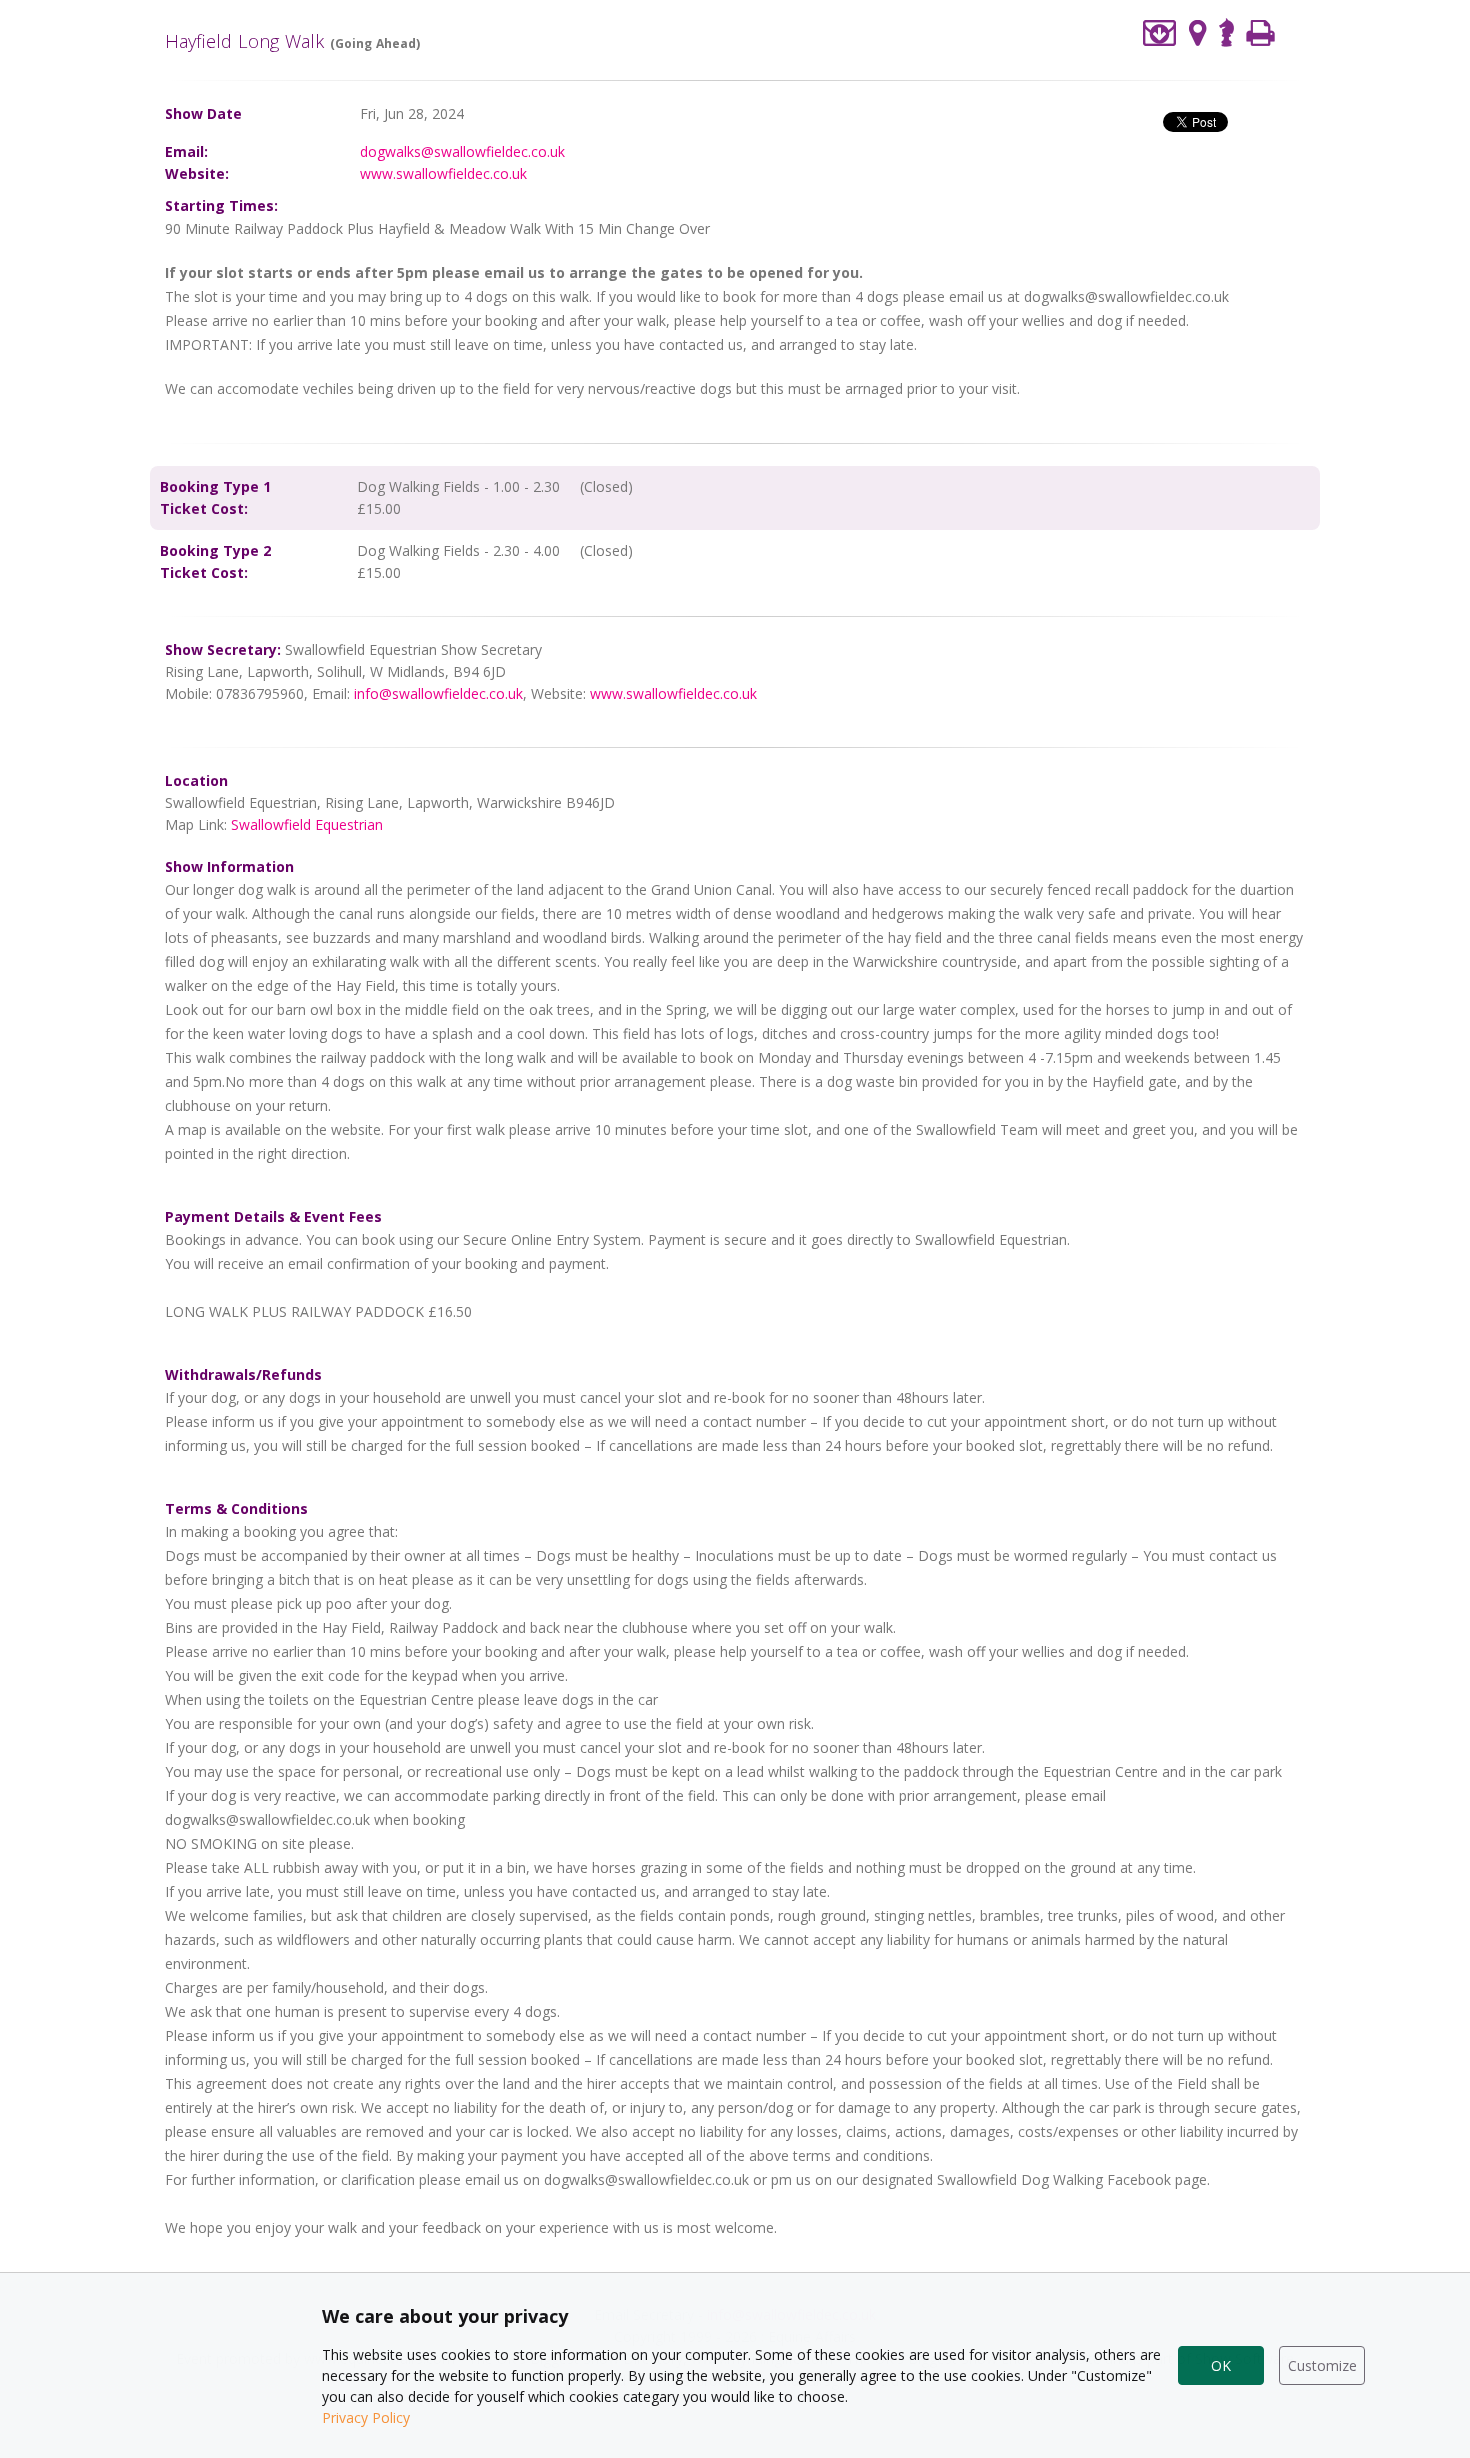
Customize (1322, 2365)
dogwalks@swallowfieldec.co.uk (462, 151)
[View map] (1198, 32)
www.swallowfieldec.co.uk (443, 173)
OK (1221, 2365)
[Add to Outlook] (1160, 32)
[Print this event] (1260, 32)
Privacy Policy (366, 2417)
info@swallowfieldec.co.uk (438, 693)
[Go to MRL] (1226, 30)
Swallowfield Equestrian (307, 824)
